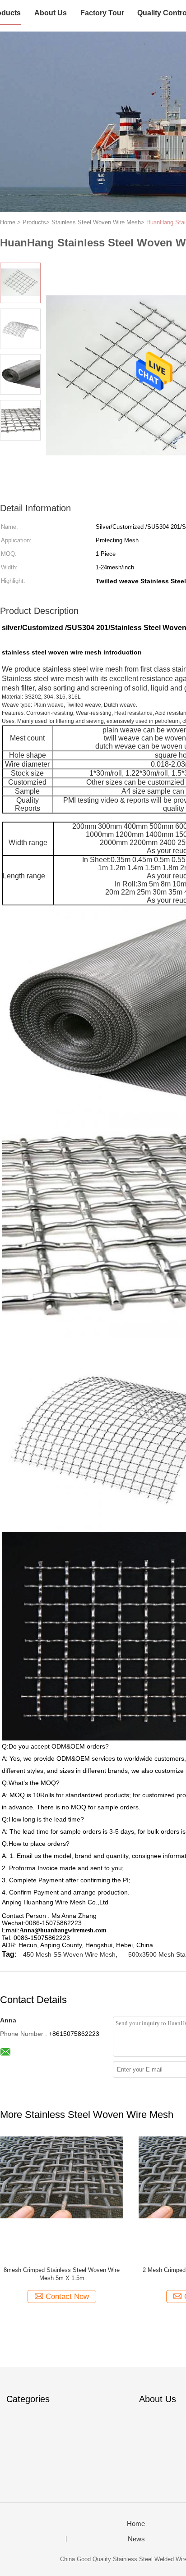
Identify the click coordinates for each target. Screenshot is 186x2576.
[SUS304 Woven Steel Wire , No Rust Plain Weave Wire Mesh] (62, 2198)
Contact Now (67, 2297)
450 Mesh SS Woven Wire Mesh (69, 1954)
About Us (51, 13)
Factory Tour (102, 13)
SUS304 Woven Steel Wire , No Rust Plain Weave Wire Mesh (62, 2274)
